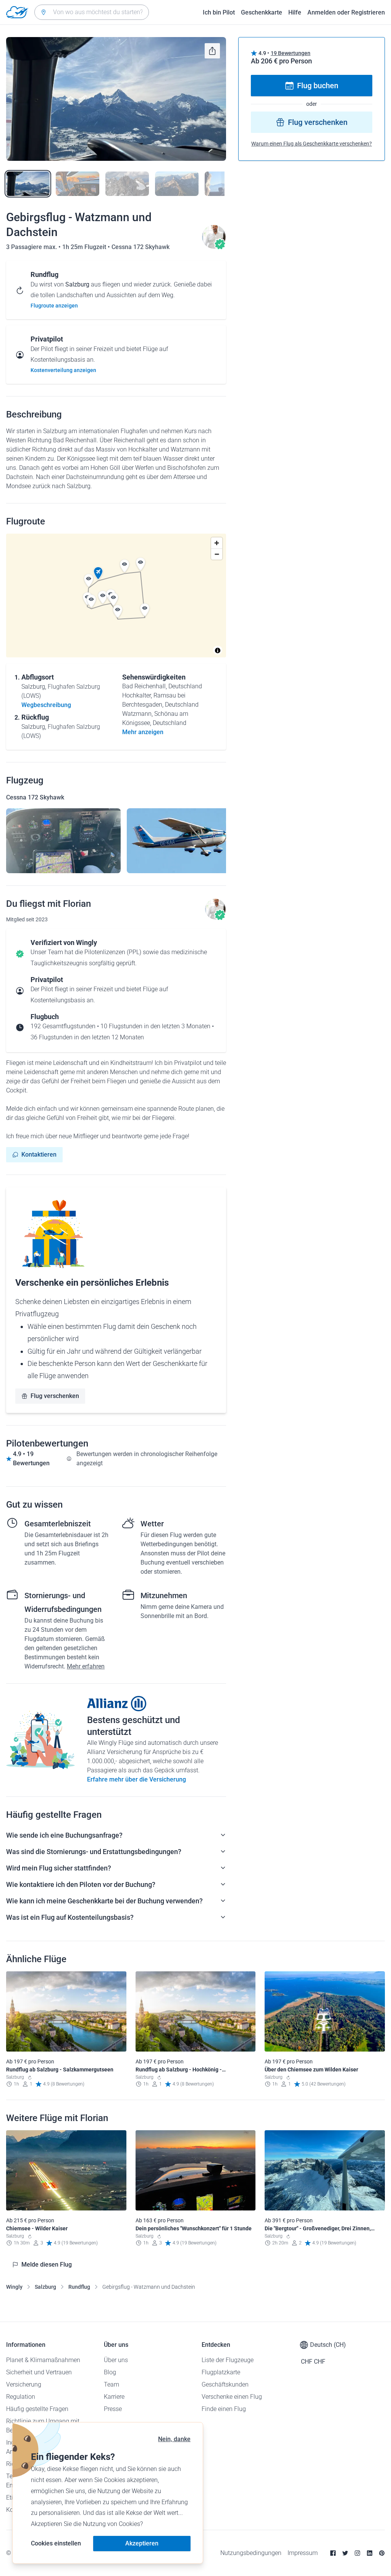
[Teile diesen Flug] (212, 51)
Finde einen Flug (224, 2409)
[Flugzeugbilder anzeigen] (63, 841)
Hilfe (295, 12)
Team (111, 2384)
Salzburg (45, 2287)
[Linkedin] (370, 2553)
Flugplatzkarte (221, 2372)
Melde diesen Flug (47, 2265)
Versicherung (24, 2384)
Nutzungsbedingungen (251, 2553)
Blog (110, 2372)
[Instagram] (357, 2553)
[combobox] (92, 12)
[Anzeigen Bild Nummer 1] (28, 184)
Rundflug (79, 2287)
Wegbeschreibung (46, 705)
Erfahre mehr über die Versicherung (137, 1779)
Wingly (14, 2287)
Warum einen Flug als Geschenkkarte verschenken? (312, 144)
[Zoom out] (217, 554)
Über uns (116, 2360)
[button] (98, 573)
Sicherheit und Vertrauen (39, 2372)
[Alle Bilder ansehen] (116, 99)
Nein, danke (174, 2439)
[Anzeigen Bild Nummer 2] (78, 184)
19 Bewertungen (291, 53)
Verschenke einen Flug (232, 2397)
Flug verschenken (55, 1396)
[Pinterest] (382, 2553)
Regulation (21, 2397)
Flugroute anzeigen (54, 306)
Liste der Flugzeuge (228, 2360)
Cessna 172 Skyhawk (141, 247)
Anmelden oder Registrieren (346, 12)
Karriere (114, 2397)
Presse (113, 2409)
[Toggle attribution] (218, 650)
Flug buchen (318, 86)
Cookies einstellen (56, 2543)
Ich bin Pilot (219, 12)
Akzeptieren (142, 2543)
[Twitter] (345, 2553)
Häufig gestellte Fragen (37, 2409)
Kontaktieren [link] (39, 1155)
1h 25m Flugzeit (85, 247)
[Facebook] (333, 2553)
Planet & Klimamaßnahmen (43, 2360)
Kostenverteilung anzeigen (63, 370)
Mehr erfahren (86, 1666)
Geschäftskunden (225, 2384)
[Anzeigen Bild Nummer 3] (127, 184)
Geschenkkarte (262, 12)
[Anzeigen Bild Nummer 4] (177, 184)
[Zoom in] (217, 543)
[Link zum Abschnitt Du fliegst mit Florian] (214, 247)
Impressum (303, 2553)
